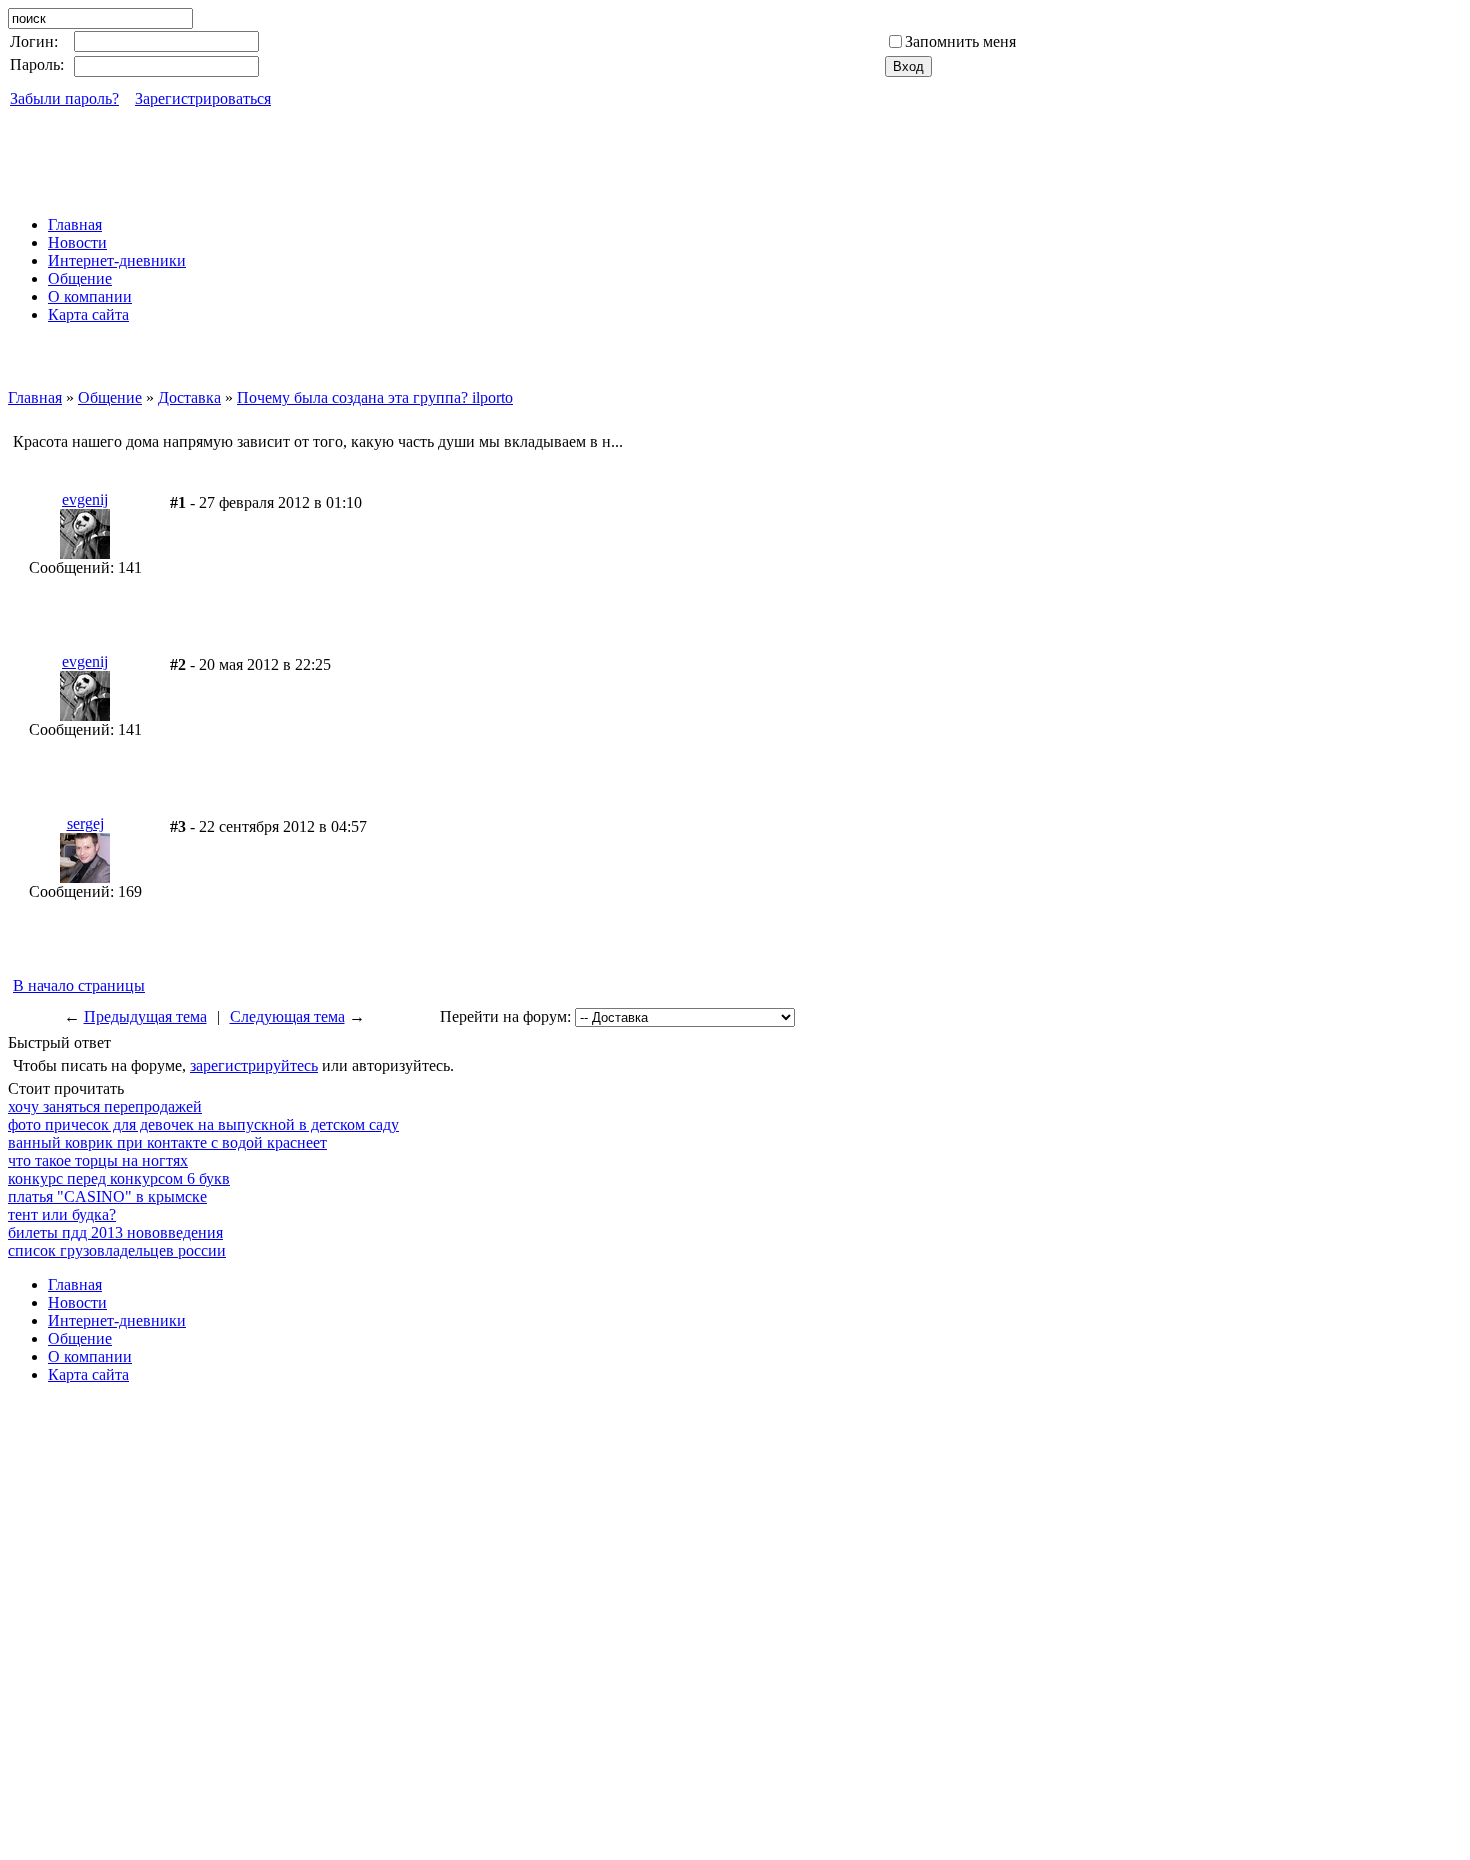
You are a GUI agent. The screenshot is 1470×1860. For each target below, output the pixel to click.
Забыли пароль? (64, 98)
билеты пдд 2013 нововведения (115, 1232)
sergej (85, 823)
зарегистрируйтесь (254, 1065)
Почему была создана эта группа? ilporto (375, 397)
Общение (110, 397)
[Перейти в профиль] (85, 553)
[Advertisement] (735, 155)
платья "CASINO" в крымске (107, 1196)
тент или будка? (62, 1214)
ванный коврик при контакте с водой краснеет (167, 1142)
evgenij (85, 499)
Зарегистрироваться (203, 98)
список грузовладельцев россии (117, 1250)
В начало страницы (79, 985)
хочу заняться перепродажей (105, 1106)
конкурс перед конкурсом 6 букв (119, 1178)
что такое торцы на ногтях (98, 1160)
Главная (35, 397)
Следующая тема (287, 1016)
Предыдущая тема (145, 1016)
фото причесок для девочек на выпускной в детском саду (203, 1124)
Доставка (189, 397)
